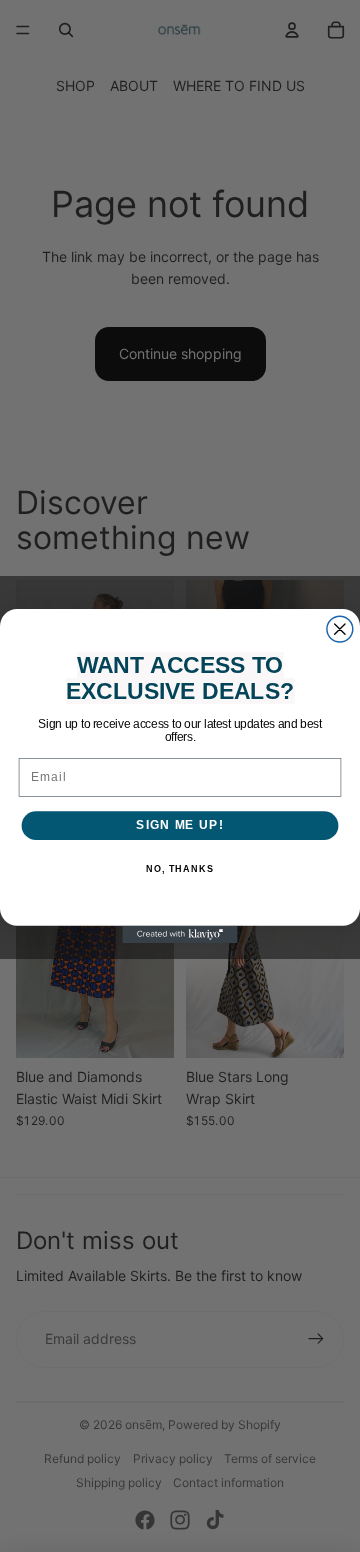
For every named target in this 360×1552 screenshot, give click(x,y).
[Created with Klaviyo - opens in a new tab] (179, 934)
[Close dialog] (340, 629)
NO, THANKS (180, 869)
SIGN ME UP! (179, 825)
